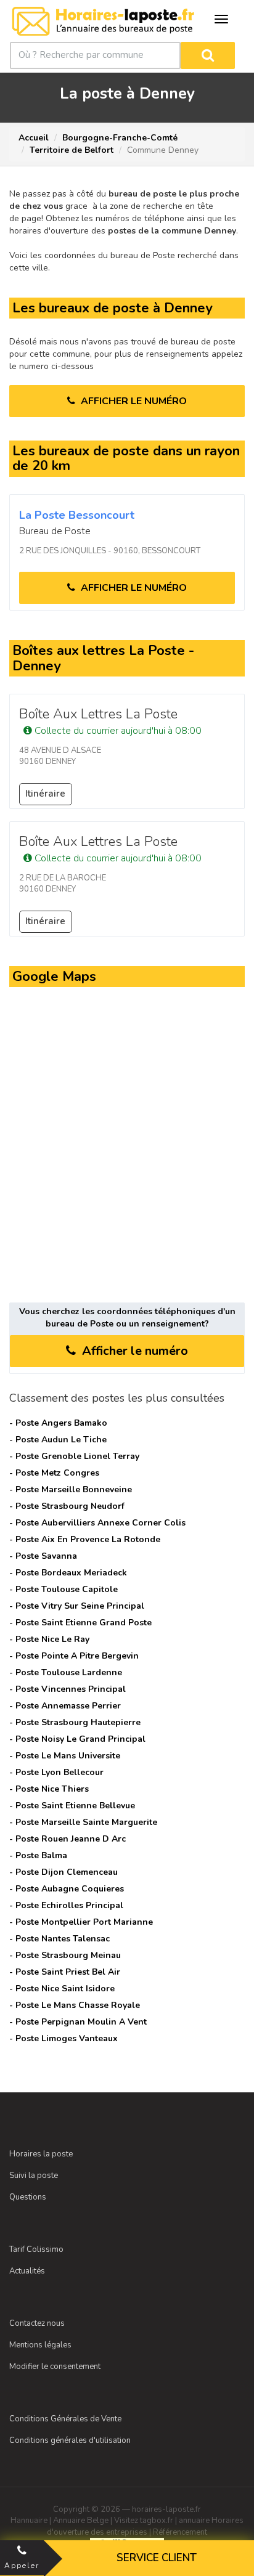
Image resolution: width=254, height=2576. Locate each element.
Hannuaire (29, 2521)
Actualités (27, 2271)
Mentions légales (40, 2345)
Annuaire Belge (81, 2521)
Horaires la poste (41, 2154)
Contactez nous (37, 2323)
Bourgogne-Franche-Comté (120, 138)
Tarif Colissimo (36, 2249)
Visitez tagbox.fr (144, 2521)
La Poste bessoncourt (77, 515)
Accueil (34, 138)
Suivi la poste (34, 2176)
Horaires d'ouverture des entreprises (145, 2526)
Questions (28, 2197)
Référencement (180, 2532)
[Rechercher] (207, 55)
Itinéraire (45, 794)
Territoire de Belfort (72, 150)
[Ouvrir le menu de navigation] (221, 19)
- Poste (58, 1423)
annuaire (194, 2521)
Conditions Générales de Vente (65, 2419)
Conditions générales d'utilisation (70, 2440)
